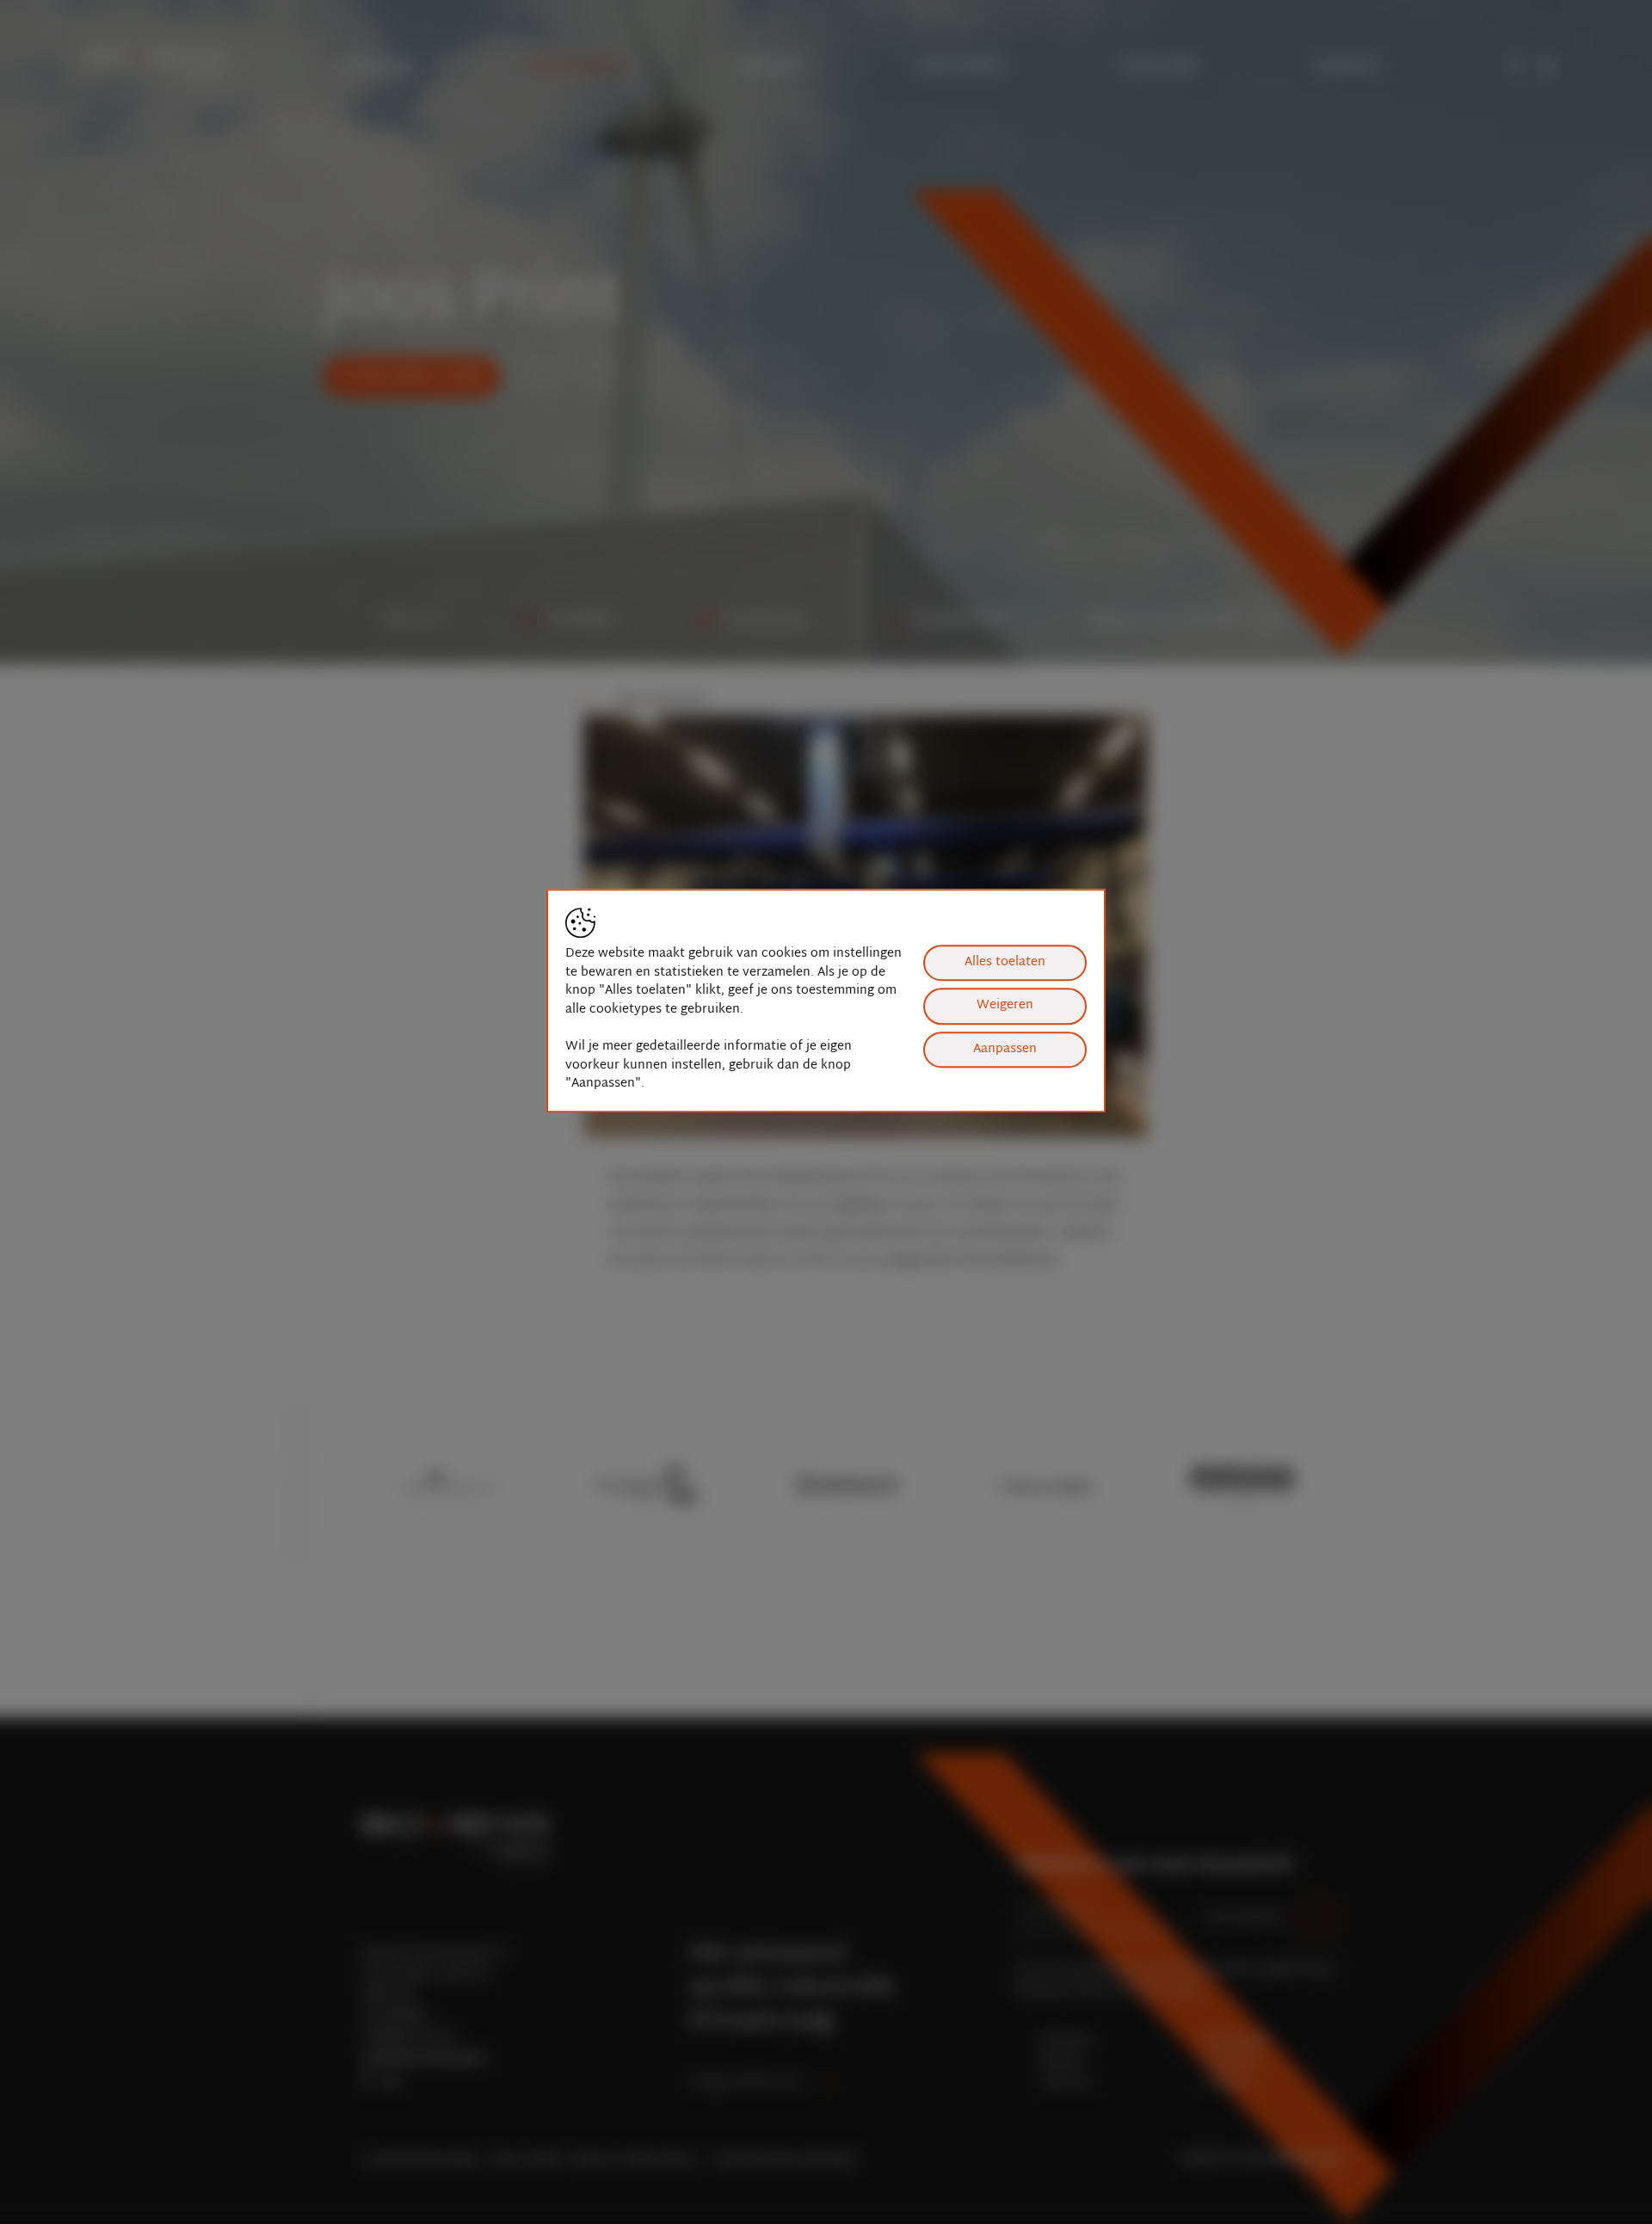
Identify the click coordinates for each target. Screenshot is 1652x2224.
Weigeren (1005, 1006)
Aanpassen (1005, 1049)
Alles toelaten (1005, 962)
